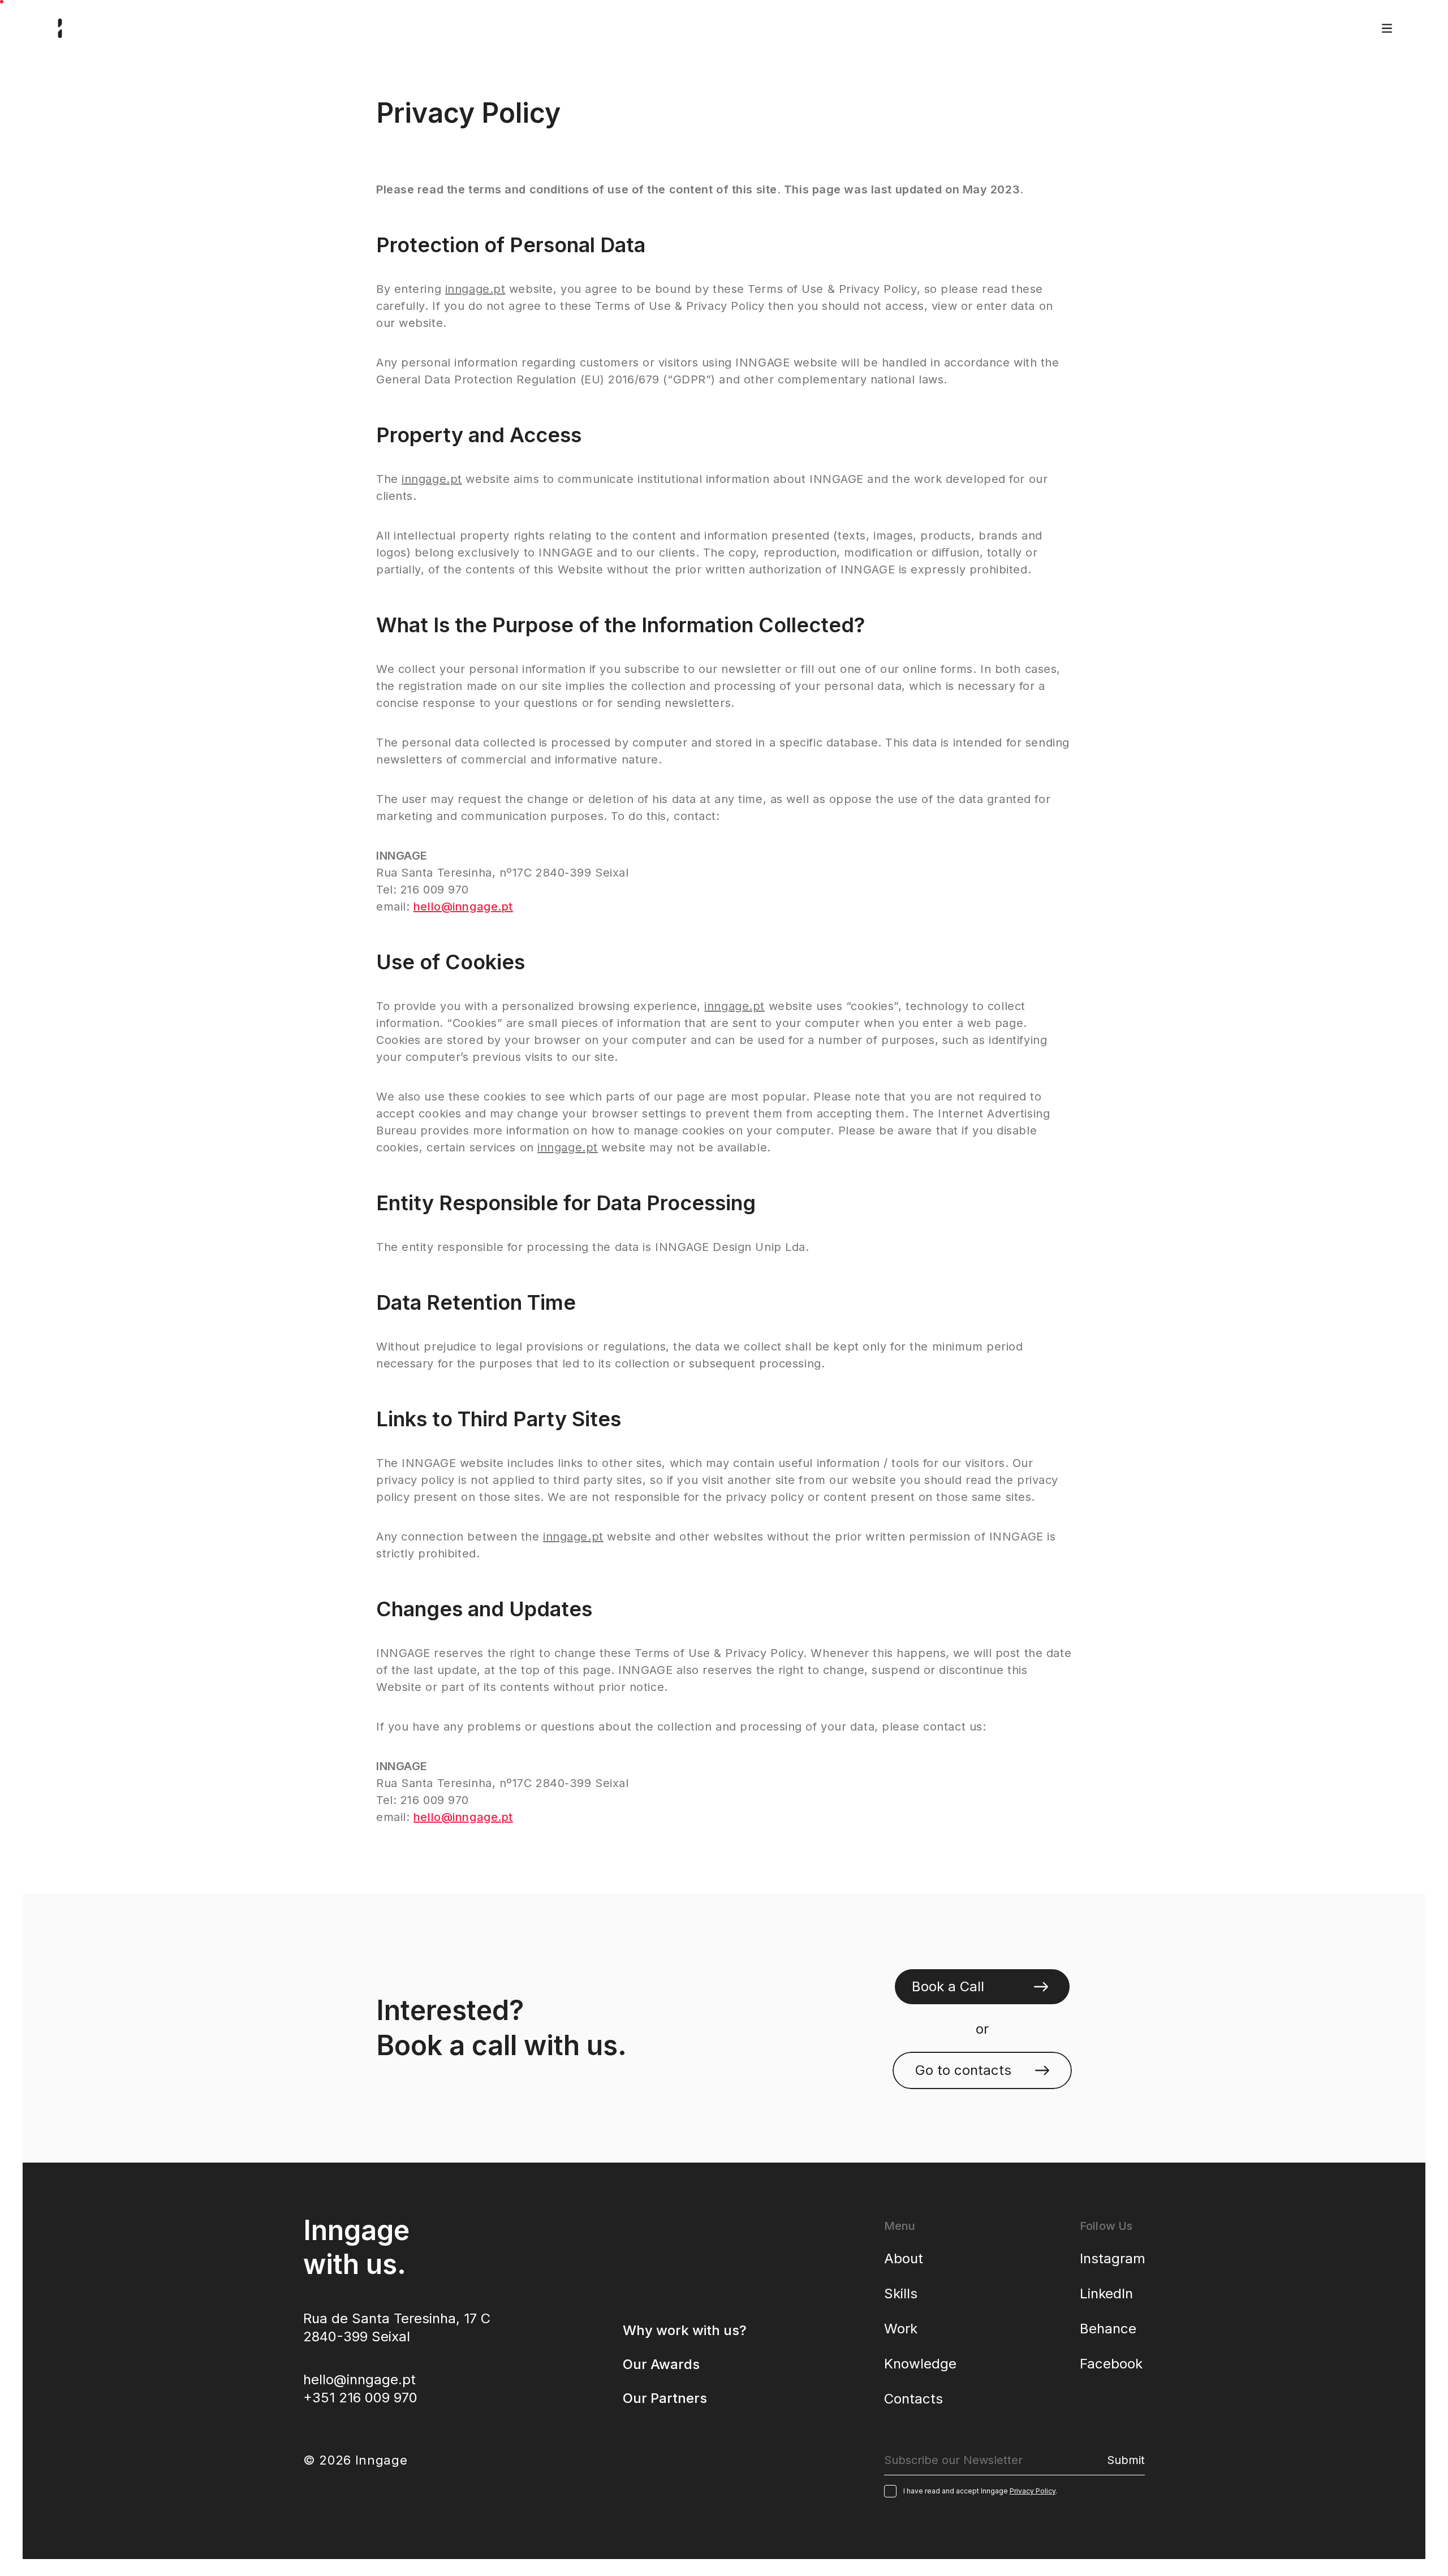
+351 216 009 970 (360, 2398)
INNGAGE (60, 28)
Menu (1387, 28)
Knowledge (920, 2364)
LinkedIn (1106, 2294)
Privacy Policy (1033, 2491)
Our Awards (661, 2364)
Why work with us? (685, 2330)
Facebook (1111, 2364)
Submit (1126, 2460)
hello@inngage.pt (463, 907)
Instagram (1113, 2258)
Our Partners (665, 2398)
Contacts (913, 2399)
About (904, 2258)
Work (901, 2329)
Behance (1108, 2329)
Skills (901, 2294)
